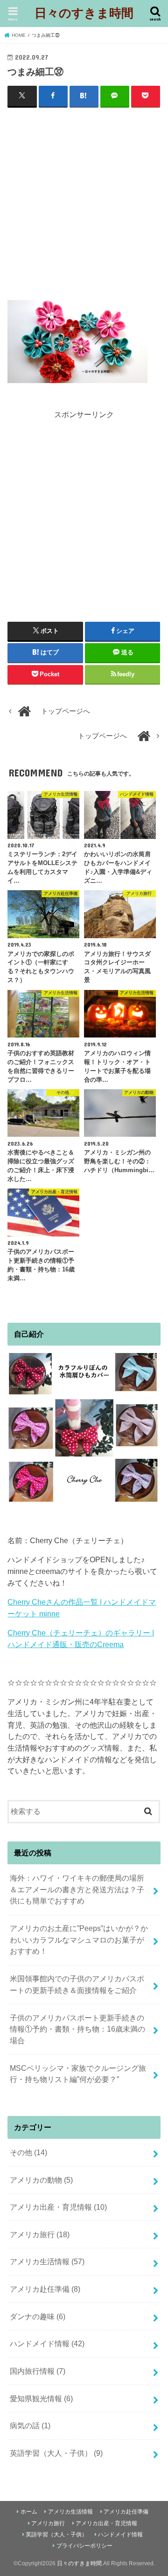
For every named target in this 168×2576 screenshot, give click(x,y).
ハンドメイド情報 (47, 2343)
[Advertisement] (84, 201)
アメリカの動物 (41, 2180)
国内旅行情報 (38, 2371)
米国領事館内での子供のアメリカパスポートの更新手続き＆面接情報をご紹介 (77, 1984)
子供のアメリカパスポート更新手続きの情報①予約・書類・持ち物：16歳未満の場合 (77, 2029)
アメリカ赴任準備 (45, 2289)
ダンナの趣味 (38, 2316)
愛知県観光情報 (41, 2398)
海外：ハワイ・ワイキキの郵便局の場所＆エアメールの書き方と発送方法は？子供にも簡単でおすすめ (77, 1889)
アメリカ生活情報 (47, 2261)
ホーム (29, 2512)
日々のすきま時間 (84, 12)
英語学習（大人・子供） (56, 2453)
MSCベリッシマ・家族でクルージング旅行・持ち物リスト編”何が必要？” (78, 2074)
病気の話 (30, 2425)
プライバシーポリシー (84, 2546)
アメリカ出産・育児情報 (58, 2207)
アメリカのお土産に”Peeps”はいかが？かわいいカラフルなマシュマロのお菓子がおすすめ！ (79, 1940)
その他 (28, 2152)
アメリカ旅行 (40, 2234)
